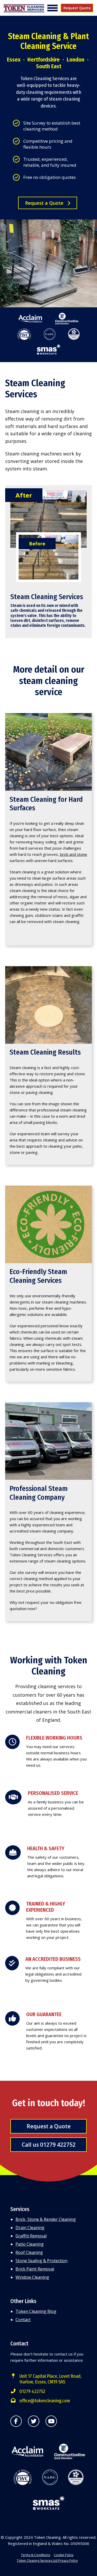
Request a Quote (45, 203)
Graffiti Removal (31, 2236)
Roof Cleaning (29, 2252)
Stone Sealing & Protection (42, 2261)
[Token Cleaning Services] (24, 9)
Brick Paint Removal (35, 2269)
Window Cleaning (32, 2277)
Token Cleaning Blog (36, 2311)
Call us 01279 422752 (49, 2145)
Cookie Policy (64, 2555)
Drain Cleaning (30, 2228)
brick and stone (74, 854)
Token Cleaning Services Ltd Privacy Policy (47, 2561)
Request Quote (77, 8)
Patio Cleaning (30, 2244)
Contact (23, 2320)
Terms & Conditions (36, 2555)
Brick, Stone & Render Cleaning (46, 2219)
